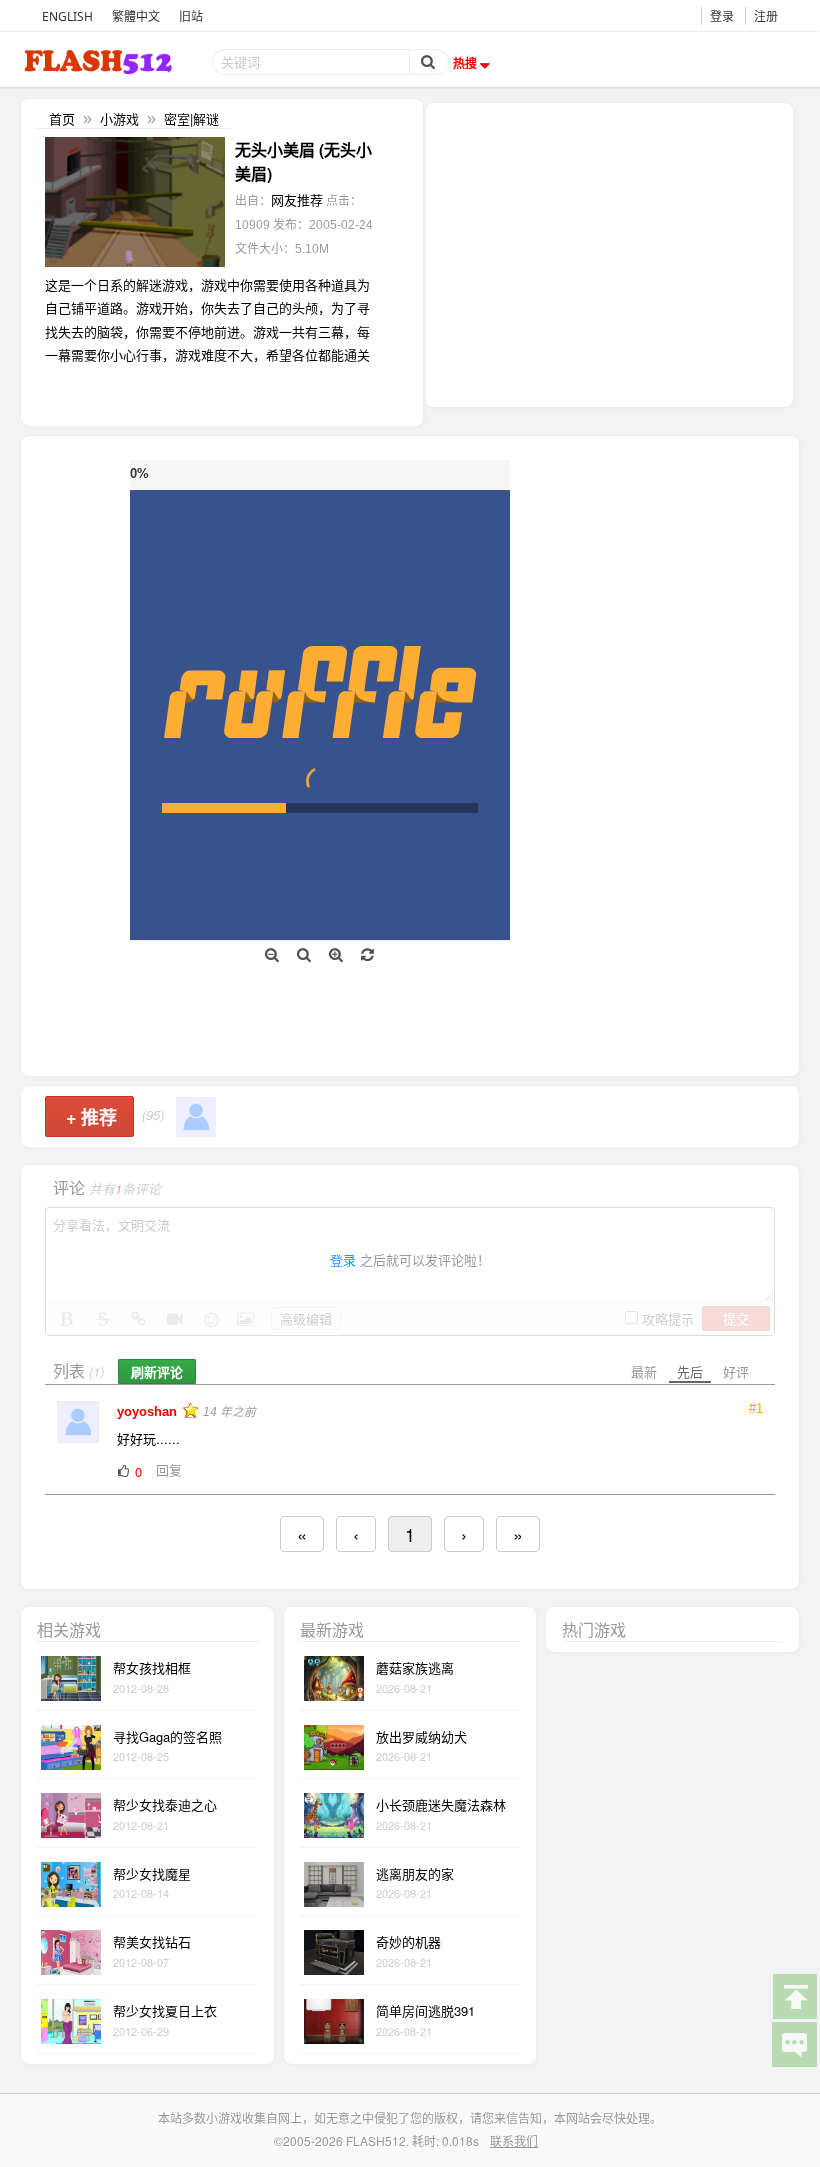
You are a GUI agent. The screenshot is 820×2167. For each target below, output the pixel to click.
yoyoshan (149, 1411)
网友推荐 (297, 199)
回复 (169, 1469)
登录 (722, 16)
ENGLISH (67, 16)
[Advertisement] (609, 253)
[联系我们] (794, 2043)
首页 (62, 118)
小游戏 (119, 118)
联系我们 (514, 2140)
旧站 (191, 16)
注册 (766, 16)
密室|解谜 (191, 118)
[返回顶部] (794, 1995)
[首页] (100, 61)
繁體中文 (136, 16)
